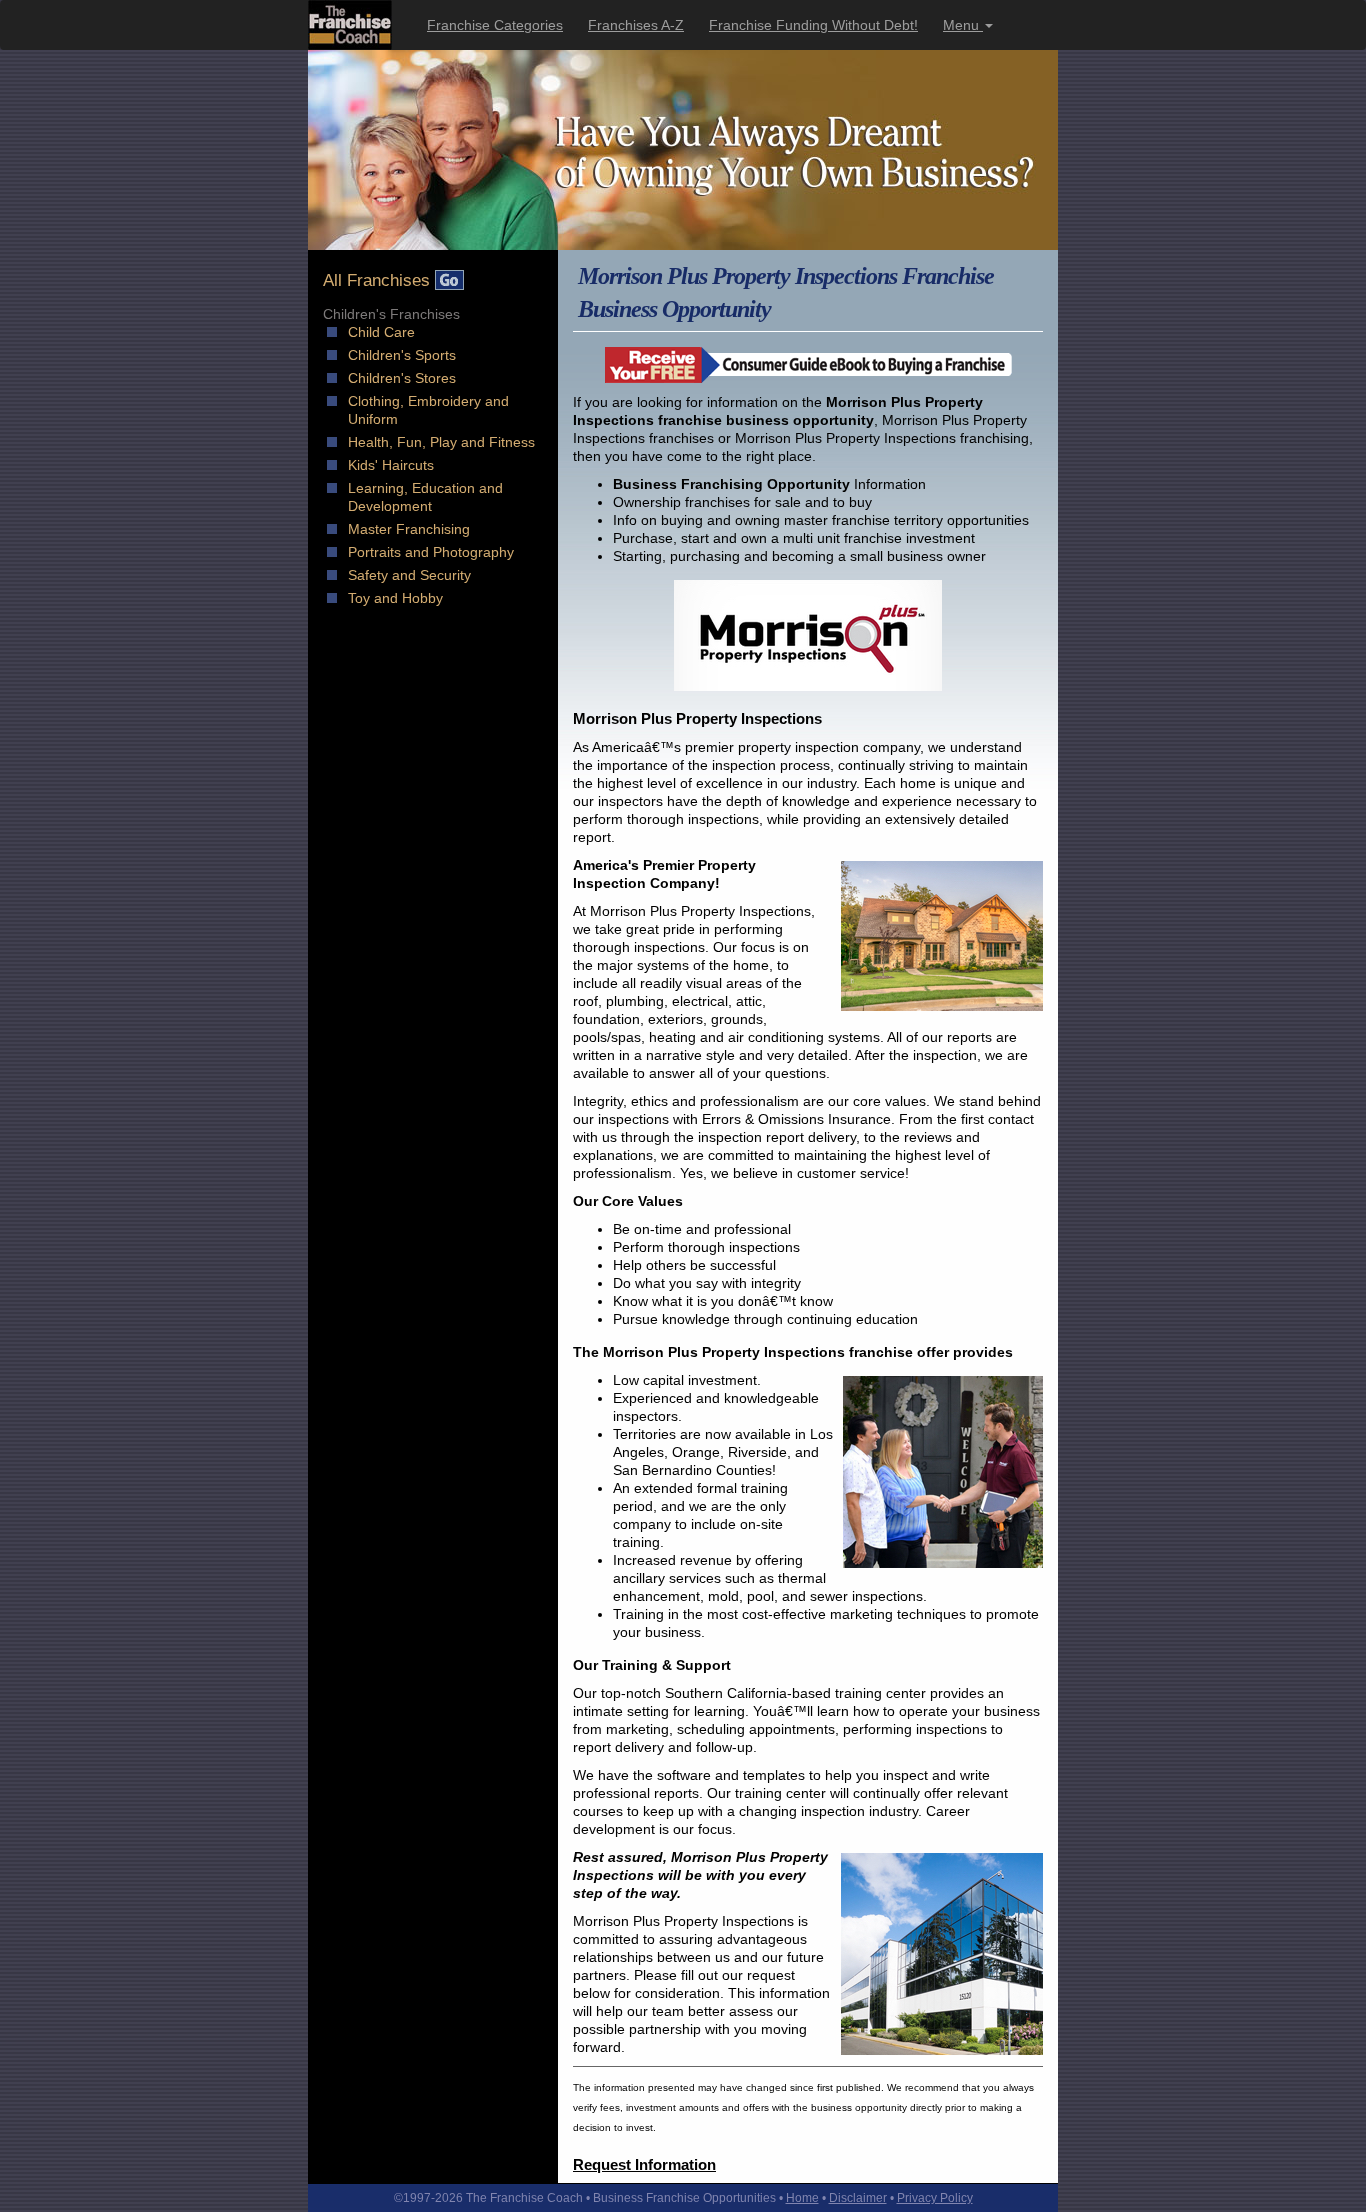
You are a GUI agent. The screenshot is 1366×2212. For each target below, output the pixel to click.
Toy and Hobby (395, 598)
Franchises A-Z (636, 25)
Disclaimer (858, 2198)
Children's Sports (402, 355)
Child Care (381, 332)
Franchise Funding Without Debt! (813, 25)
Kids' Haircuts (391, 465)
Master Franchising (409, 529)
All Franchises (379, 280)
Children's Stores (402, 378)
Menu (963, 25)
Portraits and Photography (431, 552)
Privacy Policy (935, 2198)
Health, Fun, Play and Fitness (441, 442)
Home (802, 2198)
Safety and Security (409, 575)
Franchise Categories (495, 25)
